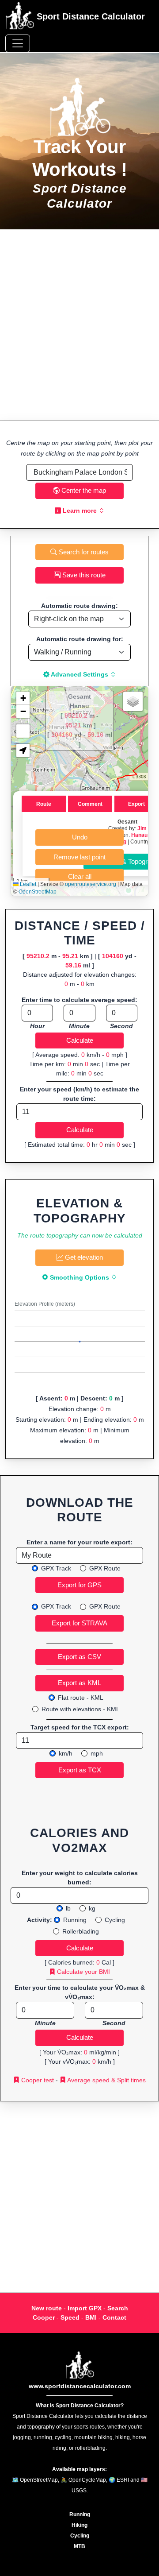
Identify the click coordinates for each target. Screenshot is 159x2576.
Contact (114, 2317)
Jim (142, 828)
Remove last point (79, 857)
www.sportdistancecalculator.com (80, 2386)
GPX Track (56, 1568)
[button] (23, 698)
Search (118, 2308)
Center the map (83, 490)
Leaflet (27, 884)
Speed (70, 2317)
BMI (91, 2317)
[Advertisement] (79, 325)
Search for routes (83, 552)
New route (47, 2308)
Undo (80, 837)
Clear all (80, 876)
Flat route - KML (81, 1698)
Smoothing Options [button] (79, 1277)
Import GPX (85, 2308)
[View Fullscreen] (23, 731)
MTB (79, 2546)
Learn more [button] (80, 511)
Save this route (83, 575)
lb (68, 1908)
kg (92, 1908)
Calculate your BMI (83, 1972)
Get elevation (83, 1257)
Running (75, 1920)
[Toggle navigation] (18, 43)
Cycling (115, 1920)
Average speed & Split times (106, 2080)
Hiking (79, 2525)
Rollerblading (81, 1931)
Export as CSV (79, 1657)
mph (97, 1753)
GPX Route (105, 1568)
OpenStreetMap (38, 892)
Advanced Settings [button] (80, 674)
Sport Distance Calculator (89, 16)
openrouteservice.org (91, 884)
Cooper (44, 2317)
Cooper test (37, 2080)
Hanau (139, 835)
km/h (66, 1753)
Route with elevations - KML (81, 1709)
